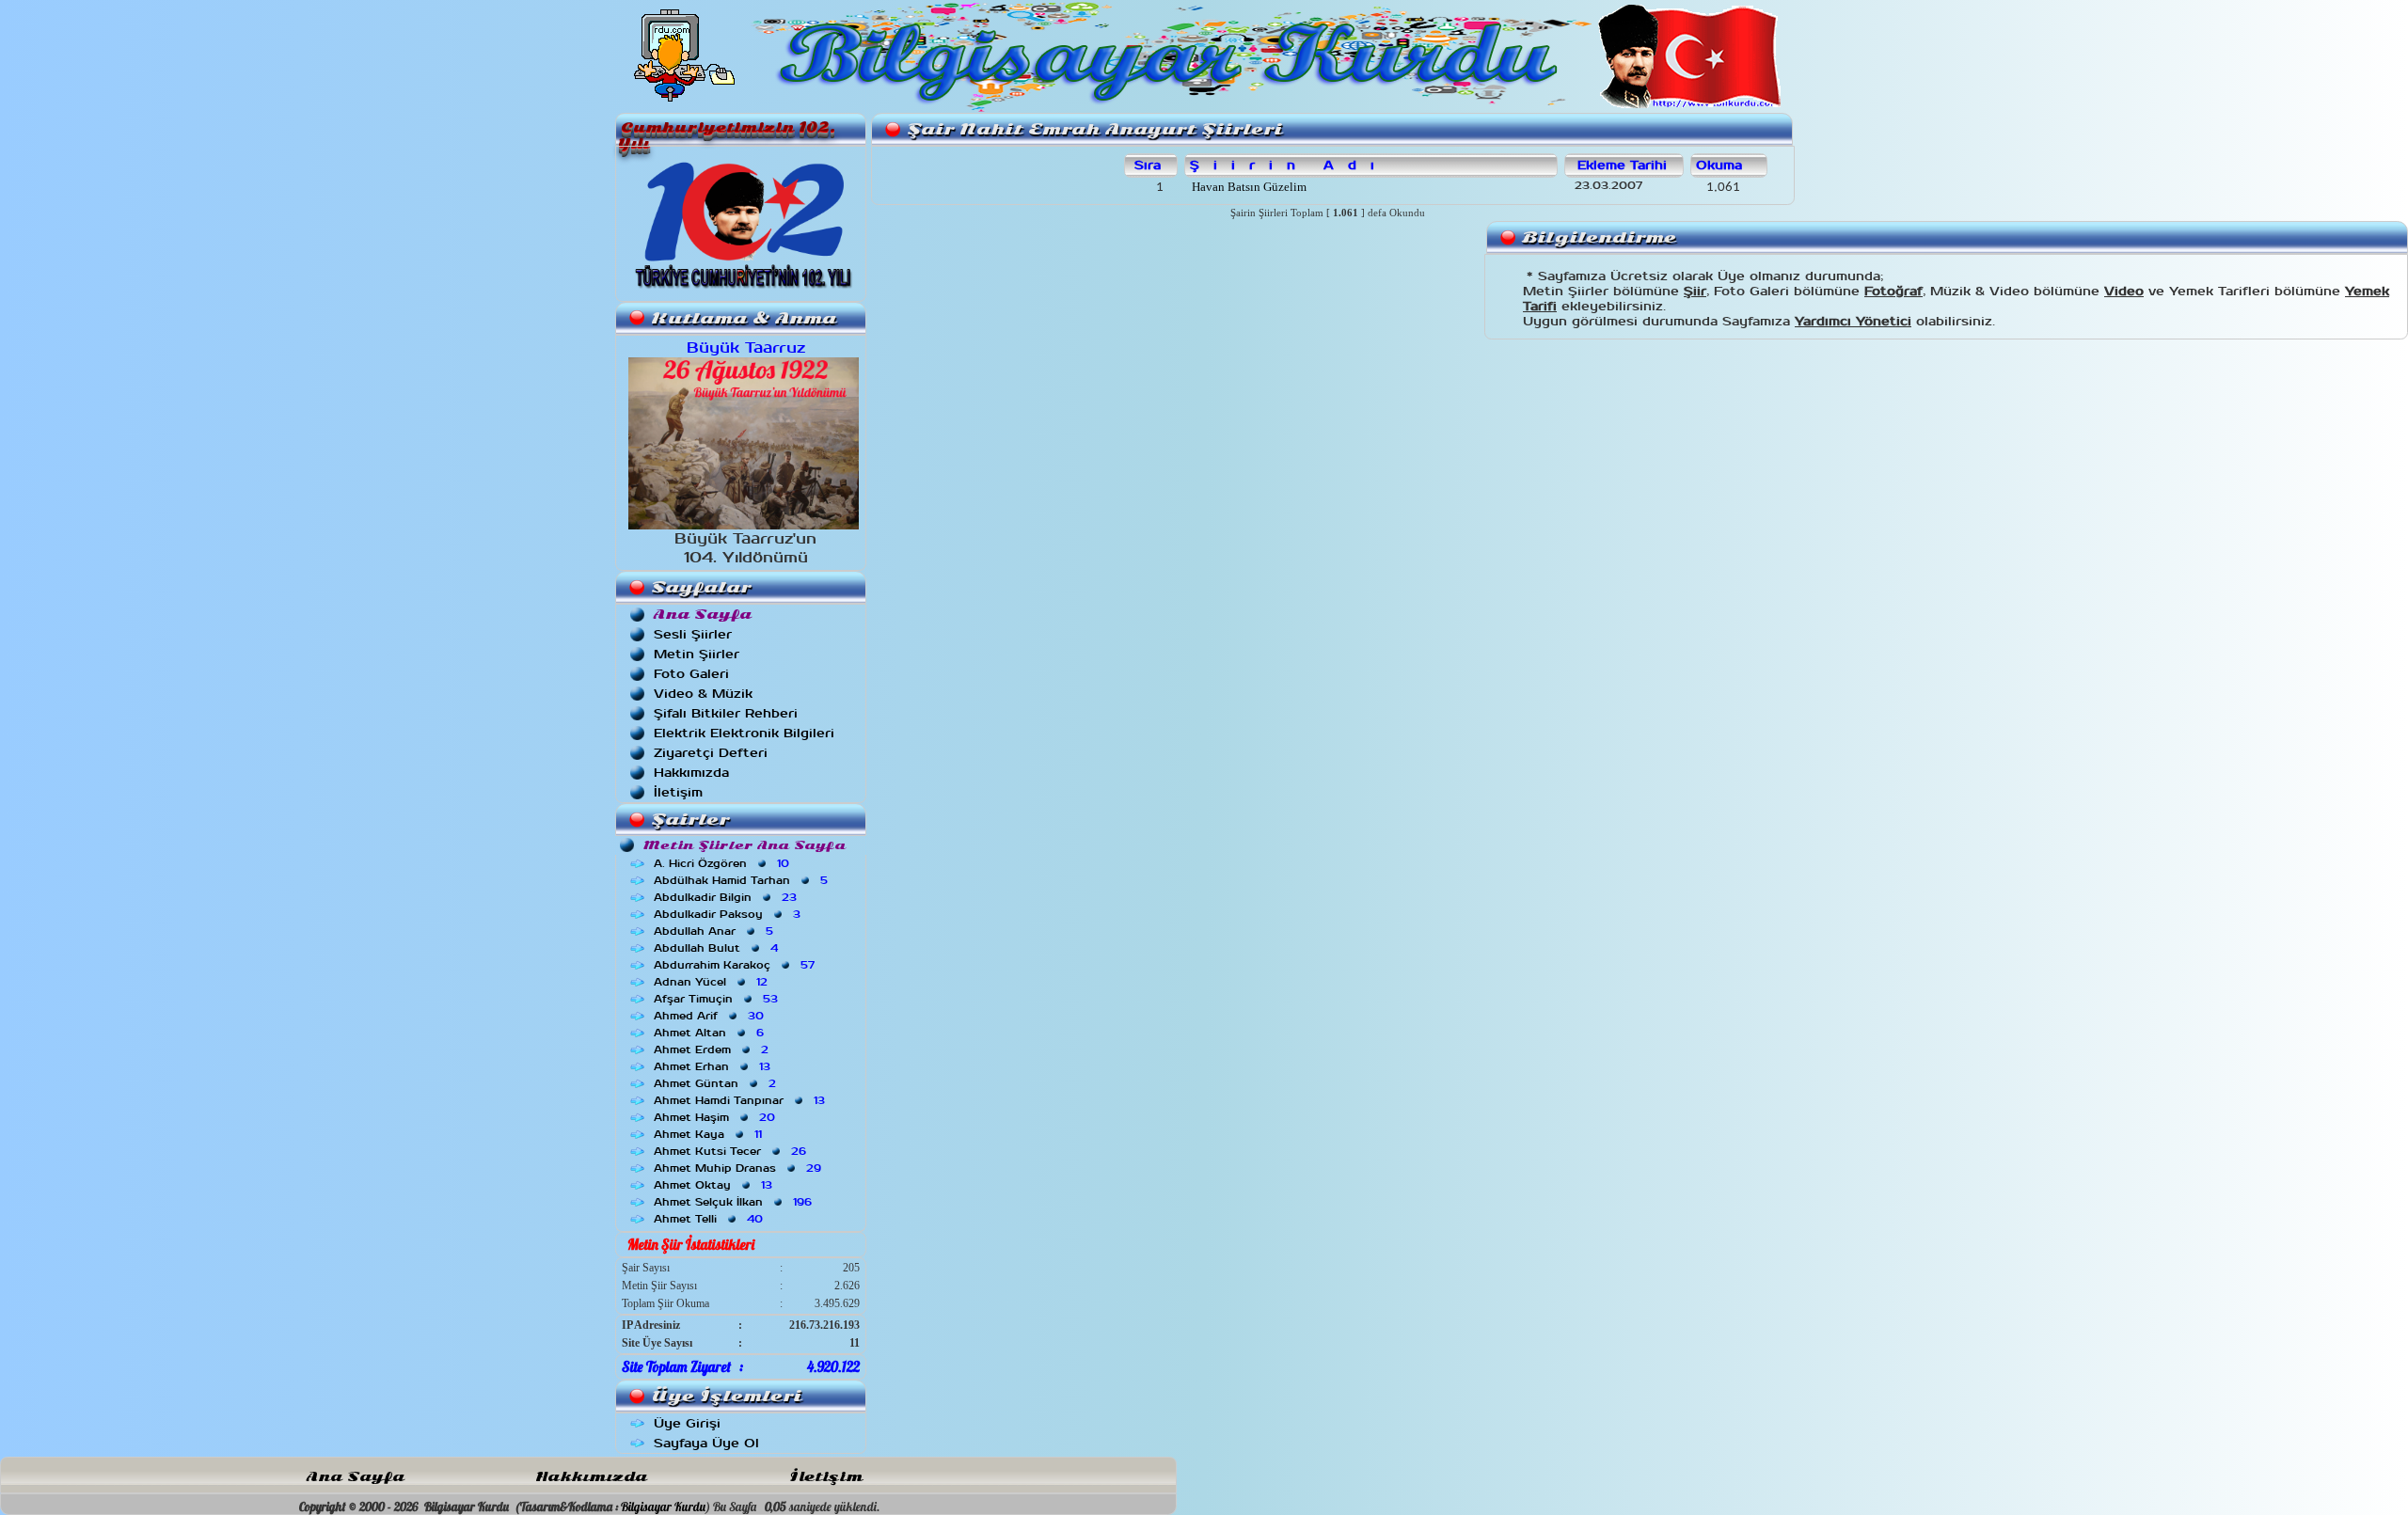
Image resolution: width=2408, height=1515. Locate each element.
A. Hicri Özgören (723, 863)
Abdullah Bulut (718, 948)
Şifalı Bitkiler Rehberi (726, 713)
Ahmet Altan (711, 1033)
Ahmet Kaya (710, 1134)
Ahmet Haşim (716, 1117)
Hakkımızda (691, 773)
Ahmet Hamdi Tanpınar (741, 1100)
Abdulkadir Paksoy (729, 914)
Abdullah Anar (715, 931)
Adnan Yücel (713, 982)
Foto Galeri (691, 674)
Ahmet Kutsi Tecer (732, 1151)
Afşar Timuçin (718, 999)
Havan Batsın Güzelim (1248, 187)
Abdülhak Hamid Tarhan (743, 880)
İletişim (678, 792)
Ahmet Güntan (717, 1083)
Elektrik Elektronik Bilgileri (744, 733)
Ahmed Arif (711, 1016)
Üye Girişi (687, 1423)
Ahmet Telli (710, 1219)
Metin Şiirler (697, 654)
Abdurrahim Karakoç (736, 965)
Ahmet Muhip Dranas (739, 1168)
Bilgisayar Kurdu (663, 1507)
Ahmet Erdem (713, 1049)
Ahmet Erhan (714, 1066)
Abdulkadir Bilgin (727, 897)
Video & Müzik (703, 694)
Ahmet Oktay (715, 1185)
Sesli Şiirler (693, 634)
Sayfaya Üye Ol (706, 1443)
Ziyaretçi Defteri (711, 753)
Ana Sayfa (356, 1477)
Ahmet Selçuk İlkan (735, 1202)
